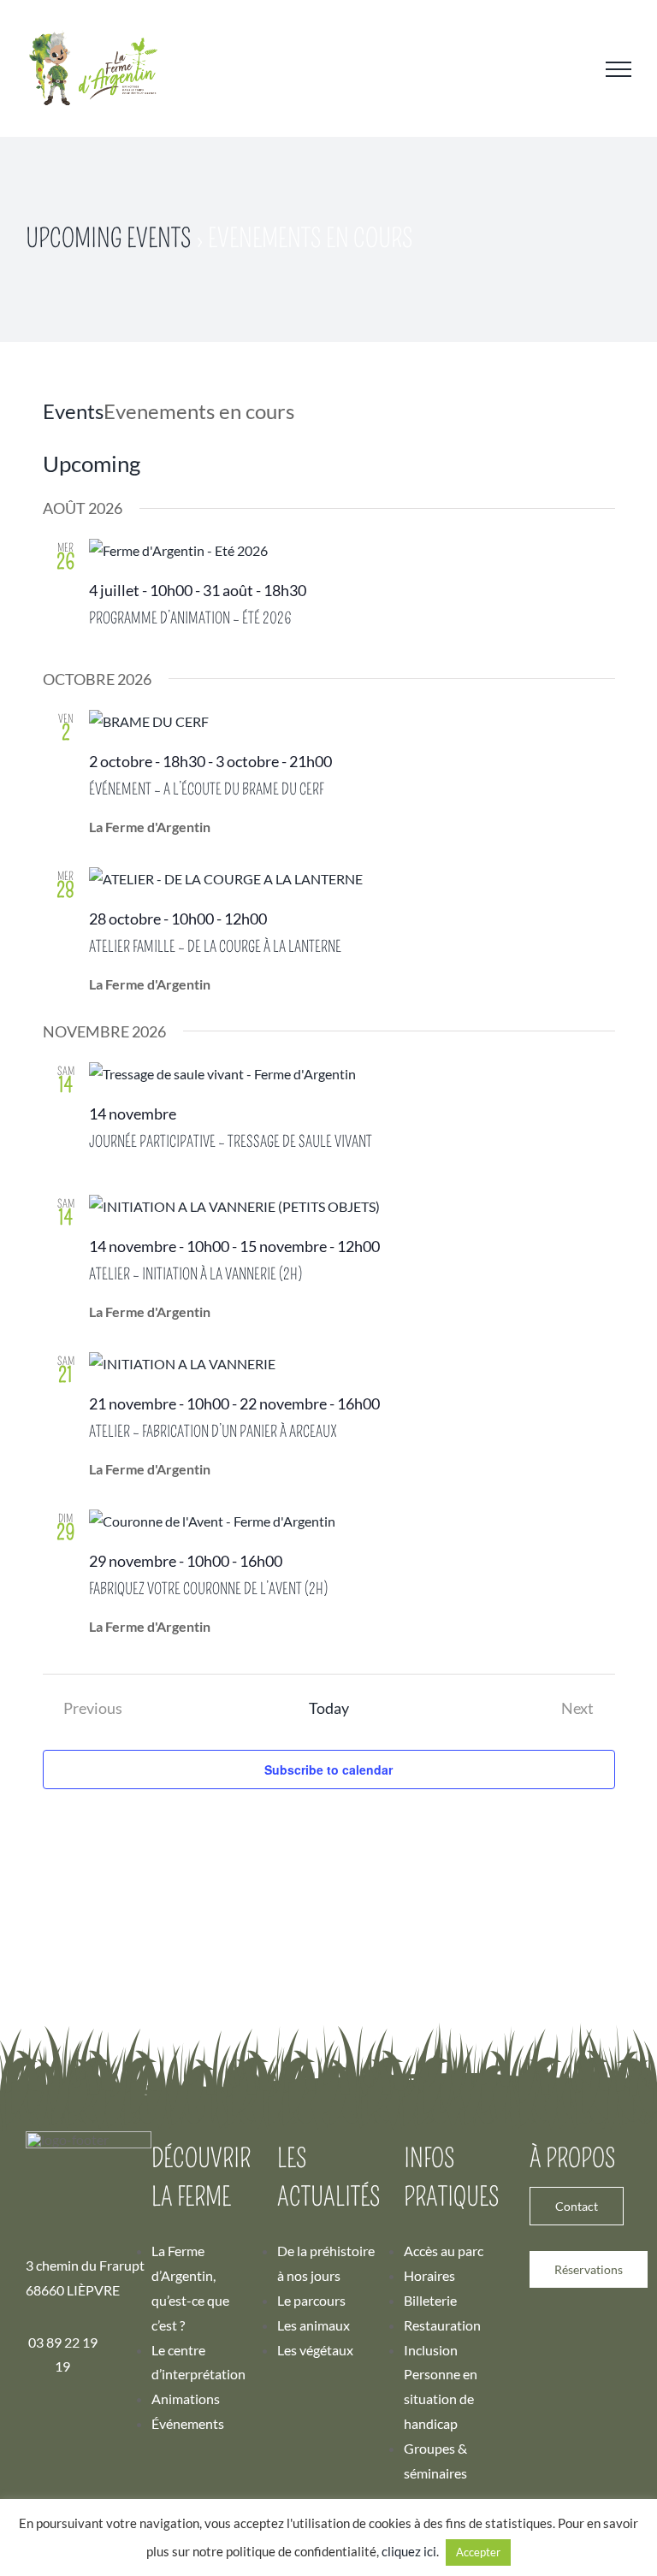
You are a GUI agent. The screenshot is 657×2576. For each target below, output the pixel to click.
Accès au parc (444, 2251)
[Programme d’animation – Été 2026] (352, 551)
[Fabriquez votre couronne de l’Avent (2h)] (352, 1522)
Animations (186, 2399)
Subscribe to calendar (328, 1770)
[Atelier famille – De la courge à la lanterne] (352, 880)
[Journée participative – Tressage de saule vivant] (352, 1075)
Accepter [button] (478, 2552)
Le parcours (311, 2300)
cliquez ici (409, 2551)
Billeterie (430, 2300)
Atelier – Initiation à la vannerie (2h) (195, 1274)
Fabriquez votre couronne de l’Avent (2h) (208, 1589)
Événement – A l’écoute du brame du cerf (206, 789)
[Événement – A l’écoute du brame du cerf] (352, 722)
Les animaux (314, 2325)
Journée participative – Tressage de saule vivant (231, 1142)
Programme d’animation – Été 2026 (190, 618)
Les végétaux (315, 2350)
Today (329, 1708)
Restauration (442, 2325)
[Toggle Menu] (619, 69)
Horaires (429, 2275)
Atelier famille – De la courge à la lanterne (215, 947)
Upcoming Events (109, 239)
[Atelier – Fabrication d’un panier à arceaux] (352, 1365)
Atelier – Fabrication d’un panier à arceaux (213, 1432)
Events (73, 411)
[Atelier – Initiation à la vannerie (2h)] (352, 1207)
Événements (188, 2423)
